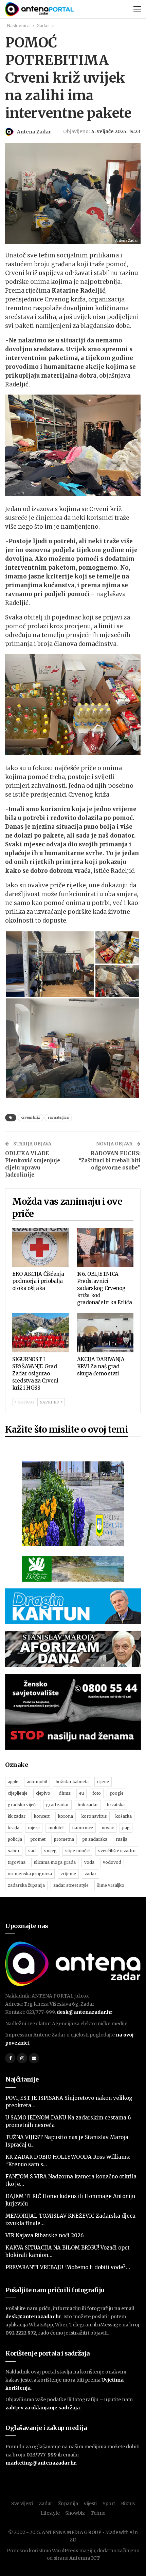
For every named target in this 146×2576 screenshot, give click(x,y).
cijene (103, 1782)
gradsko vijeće (23, 1805)
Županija (68, 2504)
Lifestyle (50, 2513)
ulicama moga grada (55, 1862)
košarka (124, 1816)
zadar (90, 1874)
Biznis (128, 2504)
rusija (122, 1839)
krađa (14, 1828)
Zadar (45, 2504)
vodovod (112, 1862)
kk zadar (17, 1816)
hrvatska (116, 1805)
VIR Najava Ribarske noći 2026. (45, 2235)
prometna (64, 1839)
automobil (37, 1782)
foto (97, 1793)
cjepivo (43, 1793)
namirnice (83, 1828)
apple (13, 1782)
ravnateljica (58, 1117)
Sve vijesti (22, 2504)
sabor (14, 1851)
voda (89, 1862)
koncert (42, 1816)
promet (38, 1839)
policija (15, 1839)
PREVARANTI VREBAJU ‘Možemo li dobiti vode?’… (68, 2267)
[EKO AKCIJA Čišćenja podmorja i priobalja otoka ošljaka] (41, 1248)
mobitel (56, 1828)
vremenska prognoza (30, 1874)
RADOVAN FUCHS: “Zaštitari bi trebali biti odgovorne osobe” (110, 1160)
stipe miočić (77, 1851)
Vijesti (90, 2504)
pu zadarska (95, 1839)
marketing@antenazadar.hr (41, 2463)
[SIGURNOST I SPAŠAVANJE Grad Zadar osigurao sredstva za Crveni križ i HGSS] (41, 1333)
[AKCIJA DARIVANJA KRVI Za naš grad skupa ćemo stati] (105, 1333)
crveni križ (31, 1117)
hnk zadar (88, 1805)
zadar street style (71, 1885)
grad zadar (58, 1805)
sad (32, 1851)
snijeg (50, 1851)
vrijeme (68, 1874)
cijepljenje (18, 1793)
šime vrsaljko (111, 1885)
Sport (109, 2504)
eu (81, 1793)
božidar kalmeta (72, 1782)
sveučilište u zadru (117, 1851)
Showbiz (75, 2513)
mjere (34, 1828)
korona (66, 1816)
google (116, 1793)
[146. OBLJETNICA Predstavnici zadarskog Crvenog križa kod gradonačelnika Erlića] (105, 1248)
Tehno (98, 2513)
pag (126, 1828)
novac (108, 1828)
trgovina (17, 1862)
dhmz (65, 1793)
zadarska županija (26, 1885)
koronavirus (94, 1816)
